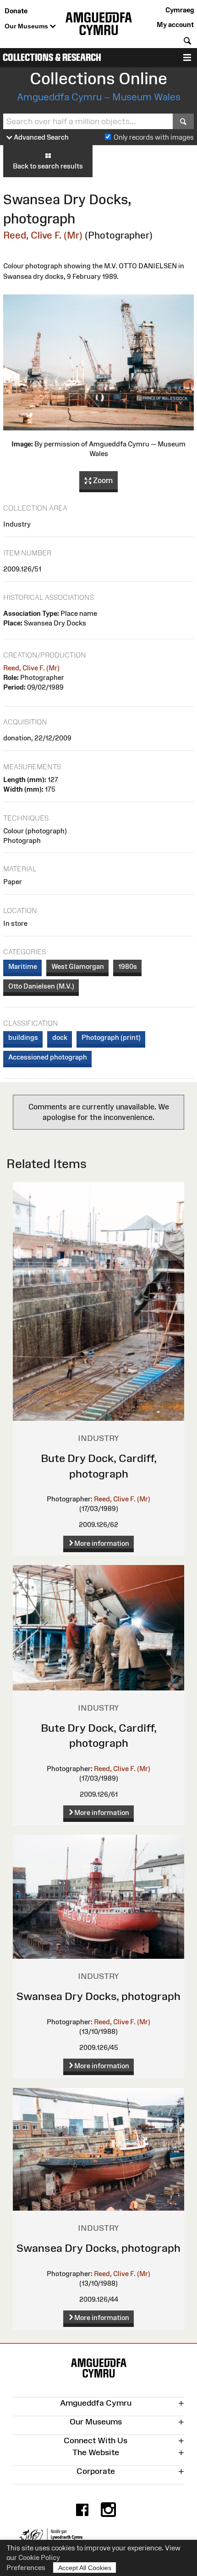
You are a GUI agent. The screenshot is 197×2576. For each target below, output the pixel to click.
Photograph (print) (111, 1037)
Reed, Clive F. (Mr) (43, 235)
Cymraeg (180, 10)
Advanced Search (41, 137)
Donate (16, 11)
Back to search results (48, 166)
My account (175, 24)
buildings (23, 1037)
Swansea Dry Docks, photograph (98, 1996)
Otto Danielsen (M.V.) (41, 986)
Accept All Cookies (85, 2568)
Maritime (23, 966)
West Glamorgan (78, 966)
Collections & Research (52, 57)
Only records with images (154, 137)
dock (60, 1037)
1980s (128, 966)
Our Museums (27, 26)
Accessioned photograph (48, 1057)
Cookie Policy (39, 2557)
